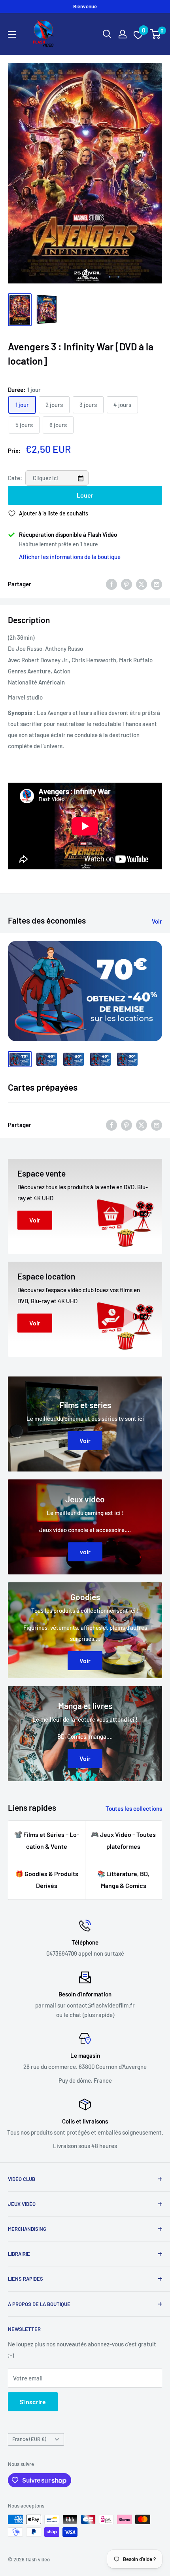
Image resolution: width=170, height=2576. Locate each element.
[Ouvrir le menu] (12, 34)
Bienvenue (85, 6)
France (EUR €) (29, 2439)
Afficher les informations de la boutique (70, 557)
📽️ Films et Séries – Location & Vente (47, 1840)
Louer (85, 495)
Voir (157, 921)
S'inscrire (33, 2402)
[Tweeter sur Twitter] (142, 584)
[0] (156, 34)
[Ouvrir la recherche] (107, 34)
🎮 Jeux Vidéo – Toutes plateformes (123, 1840)
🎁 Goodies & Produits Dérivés (47, 1879)
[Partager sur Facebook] (111, 584)
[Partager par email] (157, 584)
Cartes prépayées (43, 1087)
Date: (16, 478)
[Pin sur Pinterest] (127, 584)
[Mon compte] (123, 34)
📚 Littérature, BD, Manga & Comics (123, 1879)
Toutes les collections (134, 1808)
